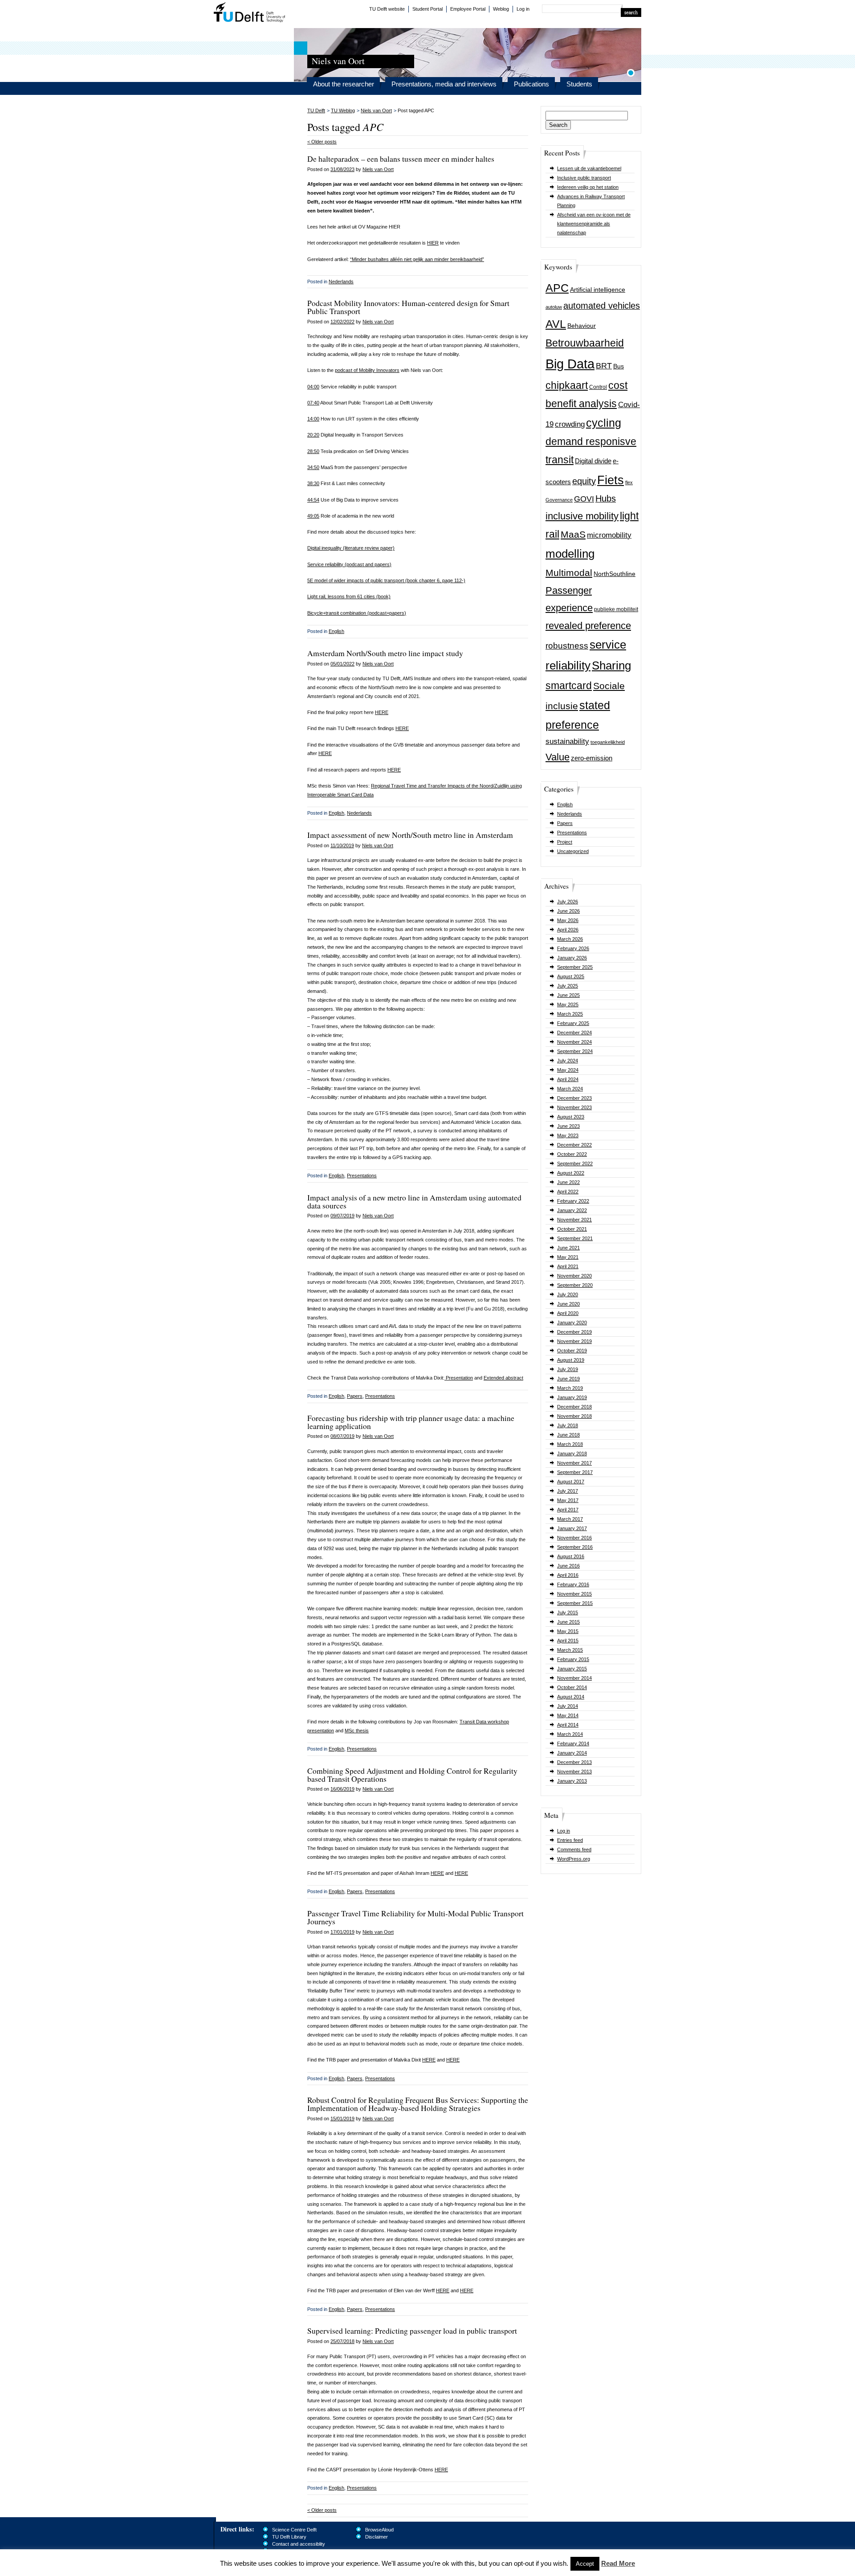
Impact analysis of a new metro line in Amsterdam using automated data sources (414, 1201)
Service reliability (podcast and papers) (349, 564)
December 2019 (574, 1332)
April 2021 (568, 1266)
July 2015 (568, 1613)
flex (629, 482)
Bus (619, 366)
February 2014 (573, 1743)
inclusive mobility (582, 516)
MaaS (573, 534)
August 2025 (571, 976)
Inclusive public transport (584, 178)
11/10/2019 (342, 845)
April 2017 (568, 1510)
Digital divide (593, 461)
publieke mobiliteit (616, 609)
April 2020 (568, 1313)
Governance (559, 500)
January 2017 (572, 1528)
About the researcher (344, 84)
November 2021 (574, 1220)
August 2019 (571, 1360)
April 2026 (568, 930)
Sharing (611, 665)
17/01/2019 (342, 1932)
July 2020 (568, 1294)
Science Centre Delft (294, 2530)
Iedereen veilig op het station (588, 187)
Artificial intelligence (598, 290)
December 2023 (574, 1098)
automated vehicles (602, 306)
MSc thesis (357, 1731)
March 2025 (570, 1014)
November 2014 (574, 1678)
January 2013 (572, 1781)
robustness (567, 646)
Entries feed (570, 1840)
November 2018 (574, 1416)
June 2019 (568, 1379)
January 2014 (572, 1753)
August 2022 (571, 1173)
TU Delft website (387, 9)
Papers (565, 823)
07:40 (313, 403)
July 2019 (568, 1369)
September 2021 (575, 1238)
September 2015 (575, 1603)
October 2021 (572, 1229)
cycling (604, 423)
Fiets (611, 480)
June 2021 (568, 1248)
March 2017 (570, 1519)
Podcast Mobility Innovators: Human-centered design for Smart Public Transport (408, 307)
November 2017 (574, 1463)
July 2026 (568, 902)
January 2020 (572, 1323)
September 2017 (575, 1472)
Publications (531, 84)
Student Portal (427, 9)
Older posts (322, 142)
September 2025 (575, 967)
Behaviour (582, 326)
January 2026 (572, 958)
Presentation (459, 1378)
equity (584, 481)
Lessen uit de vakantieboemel (589, 168)
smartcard (569, 686)
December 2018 (574, 1407)
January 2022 (572, 1210)
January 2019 (572, 1397)
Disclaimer (377, 2537)
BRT (604, 366)
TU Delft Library (289, 2537)
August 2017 (571, 1482)
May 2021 (568, 1257)
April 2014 (568, 1725)
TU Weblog (343, 110)
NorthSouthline (615, 574)
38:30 (313, 483)
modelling (570, 554)
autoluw (554, 307)
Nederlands (570, 814)
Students (579, 84)
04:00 (313, 387)
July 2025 (568, 986)
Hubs (606, 498)
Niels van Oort (376, 110)
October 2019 (572, 1351)
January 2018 (572, 1453)
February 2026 (573, 948)
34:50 (313, 467)
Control (598, 387)
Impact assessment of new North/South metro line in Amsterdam (410, 835)
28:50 (313, 451)
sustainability (567, 741)
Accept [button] (585, 2564)
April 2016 (568, 1575)
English (565, 804)
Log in (523, 9)
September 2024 (575, 1051)
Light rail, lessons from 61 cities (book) (349, 596)
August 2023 (571, 1117)
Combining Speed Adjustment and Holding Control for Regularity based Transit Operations (412, 1775)
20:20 (313, 435)
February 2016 (573, 1584)
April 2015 (568, 1641)
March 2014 (570, 1734)
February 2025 (573, 1023)
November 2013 (574, 1772)
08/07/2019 (342, 1436)
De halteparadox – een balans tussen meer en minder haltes (401, 159)
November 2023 (574, 1107)
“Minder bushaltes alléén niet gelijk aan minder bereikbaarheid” (417, 259)
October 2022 (572, 1154)
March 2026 (570, 939)
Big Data (570, 364)
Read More (618, 2563)
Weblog (501, 9)
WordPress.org (574, 1859)
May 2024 (568, 1070)
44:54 (313, 500)
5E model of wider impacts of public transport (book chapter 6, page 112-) (386, 580)
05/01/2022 (342, 664)
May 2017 (568, 1500)
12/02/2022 (342, 322)
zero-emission (592, 758)
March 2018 (570, 1444)
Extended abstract (503, 1378)
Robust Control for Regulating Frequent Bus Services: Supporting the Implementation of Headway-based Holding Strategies (418, 2104)
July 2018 (568, 1425)
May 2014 (568, 1715)
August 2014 (571, 1697)
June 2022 (568, 1182)
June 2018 (568, 1435)
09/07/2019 (342, 1216)
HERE (382, 712)
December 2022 (574, 1145)
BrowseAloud (379, 2530)
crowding (570, 424)
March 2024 (570, 1089)
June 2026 (568, 911)
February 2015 (573, 1659)
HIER (433, 243)
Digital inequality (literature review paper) (351, 548)
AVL (556, 324)
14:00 (313, 419)
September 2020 (575, 1285)
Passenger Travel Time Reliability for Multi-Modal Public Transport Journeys (415, 1917)
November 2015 (574, 1594)
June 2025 (568, 995)
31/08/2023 (342, 169)
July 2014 (568, 1706)
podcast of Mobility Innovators (367, 370)
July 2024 (568, 1061)
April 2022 (568, 1192)
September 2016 (575, 1547)
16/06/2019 (342, 1789)
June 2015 (568, 1622)
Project (565, 842)
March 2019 (570, 1388)
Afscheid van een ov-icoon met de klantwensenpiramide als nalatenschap (594, 224)
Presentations (572, 833)
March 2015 (570, 1650)
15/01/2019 (342, 2119)
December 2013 (574, 1762)
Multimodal (569, 573)
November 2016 (574, 1538)
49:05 (313, 516)
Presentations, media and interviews (444, 84)
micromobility (609, 535)
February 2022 (573, 1201)
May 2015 (568, 1631)
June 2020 (568, 1304)
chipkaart (567, 385)
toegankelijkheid (608, 742)
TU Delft (250, 13)
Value (558, 757)
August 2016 (571, 1556)
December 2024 (574, 1033)
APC (557, 288)
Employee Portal (468, 9)
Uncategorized (573, 851)
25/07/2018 (342, 2341)
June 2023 (568, 1126)
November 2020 (574, 1276)
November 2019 (574, 1341)
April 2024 (568, 1079)
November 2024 (574, 1042)
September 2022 (575, 1163)
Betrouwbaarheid (585, 343)
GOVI (584, 499)
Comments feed (574, 1849)
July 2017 (568, 1491)
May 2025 (568, 1004)
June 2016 (568, 1566)
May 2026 (568, 920)
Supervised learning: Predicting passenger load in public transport (412, 2331)
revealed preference (588, 626)
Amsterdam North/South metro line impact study (385, 653)
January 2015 (572, 1669)
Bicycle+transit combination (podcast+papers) (357, 613)
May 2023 (568, 1135)
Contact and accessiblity (299, 2544)
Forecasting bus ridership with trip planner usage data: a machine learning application (411, 1422)
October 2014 (572, 1687)
